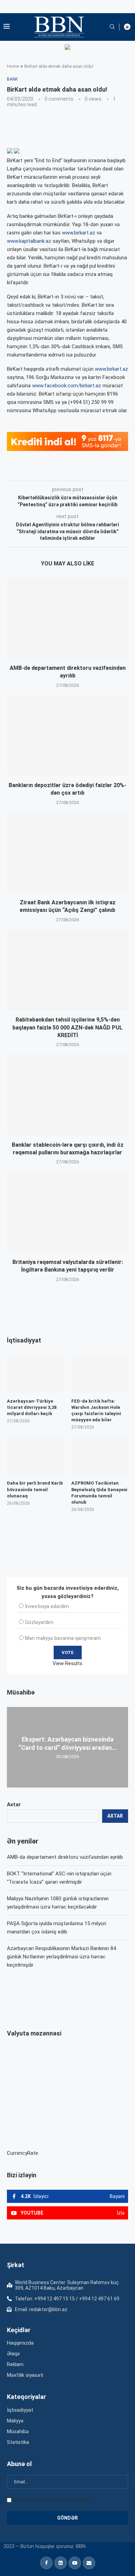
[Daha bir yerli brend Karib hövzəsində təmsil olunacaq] (35, 1456)
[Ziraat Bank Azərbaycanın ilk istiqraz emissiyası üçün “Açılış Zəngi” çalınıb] (67, 853)
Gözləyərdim (39, 1622)
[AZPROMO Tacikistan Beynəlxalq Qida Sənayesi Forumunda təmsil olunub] (100, 1456)
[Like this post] (53, 471)
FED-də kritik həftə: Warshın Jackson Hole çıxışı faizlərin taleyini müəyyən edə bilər (96, 1411)
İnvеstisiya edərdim (47, 1606)
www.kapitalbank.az (29, 241)
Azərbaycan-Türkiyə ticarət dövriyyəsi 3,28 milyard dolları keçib (32, 1407)
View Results (67, 1663)
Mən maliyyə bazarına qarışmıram (63, 1638)
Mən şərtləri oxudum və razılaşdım (52, 2500)
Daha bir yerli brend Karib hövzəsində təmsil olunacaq (35, 1489)
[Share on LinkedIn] (100, 471)
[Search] (112, 27)
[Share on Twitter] (84, 471)
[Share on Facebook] (69, 471)
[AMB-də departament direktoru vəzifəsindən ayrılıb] (67, 618)
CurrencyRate (22, 2153)
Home (13, 66)
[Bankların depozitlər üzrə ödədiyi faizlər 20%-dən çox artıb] (67, 735)
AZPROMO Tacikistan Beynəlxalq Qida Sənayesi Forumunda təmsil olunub (99, 1493)
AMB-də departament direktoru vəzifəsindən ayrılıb (65, 1857)
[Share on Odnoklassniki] (115, 471)
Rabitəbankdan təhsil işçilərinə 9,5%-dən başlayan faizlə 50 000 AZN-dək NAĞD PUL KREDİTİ (67, 1027)
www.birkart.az (79, 233)
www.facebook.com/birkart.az (67, 386)
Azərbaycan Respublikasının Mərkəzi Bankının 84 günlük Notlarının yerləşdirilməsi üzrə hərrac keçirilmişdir (61, 1957)
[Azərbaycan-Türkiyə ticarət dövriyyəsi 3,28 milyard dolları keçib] (35, 1374)
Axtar (14, 1804)
